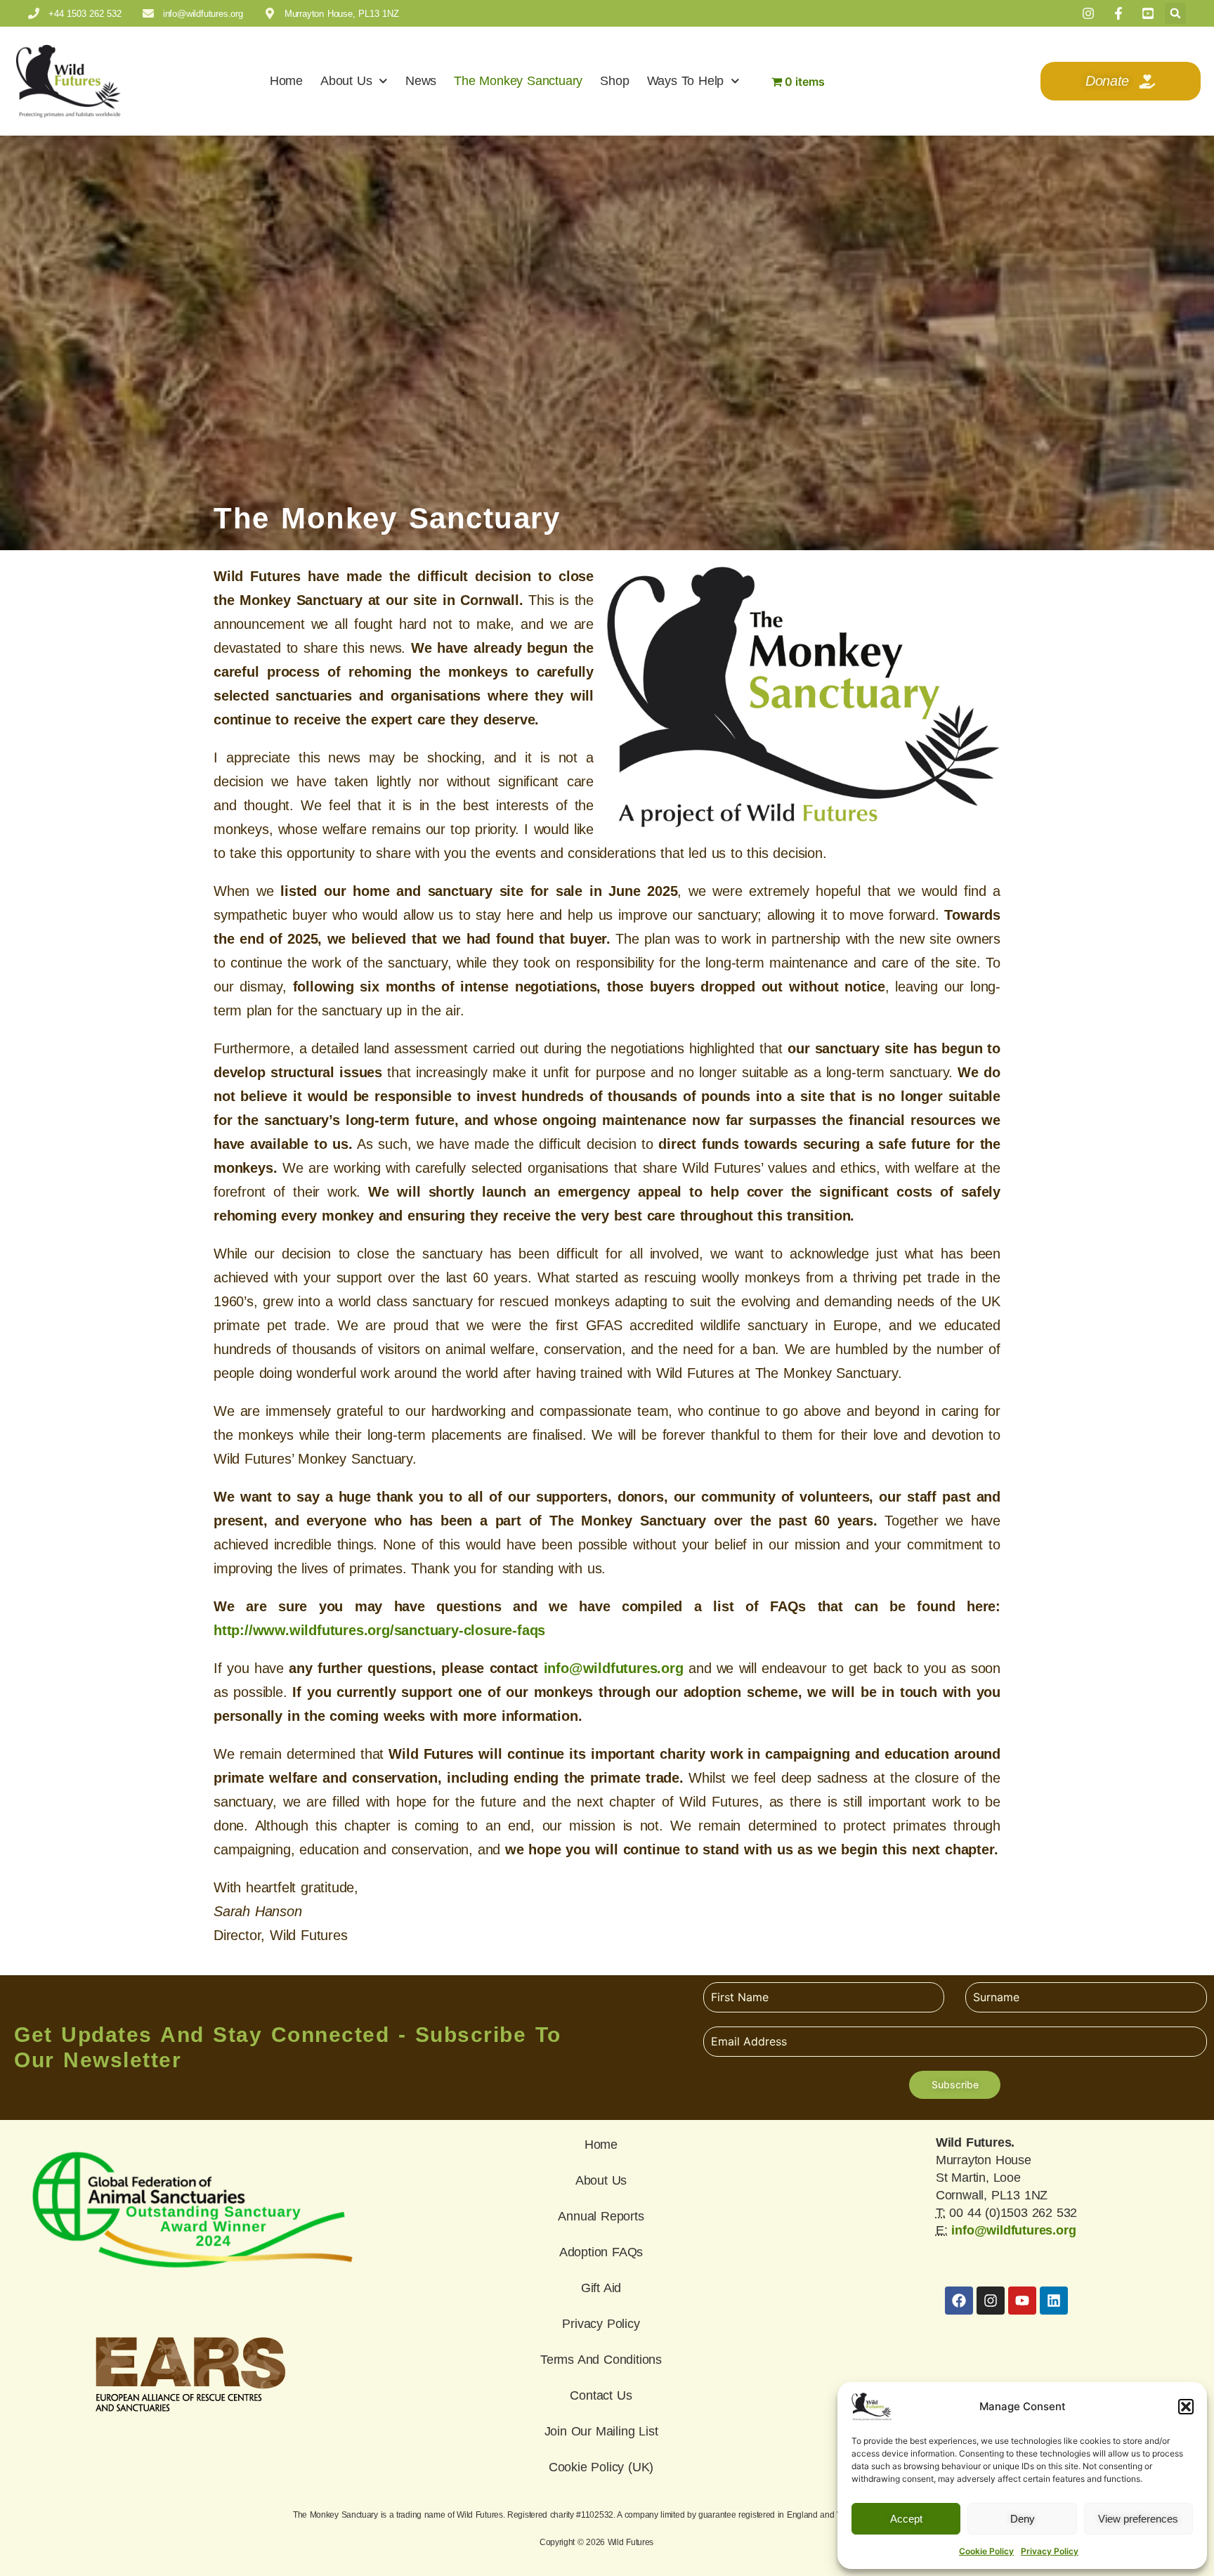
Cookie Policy (986, 2551)
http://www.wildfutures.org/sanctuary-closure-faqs (379, 1630)
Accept (906, 2519)
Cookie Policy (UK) (601, 2467)
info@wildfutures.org (614, 1668)
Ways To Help (686, 81)
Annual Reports (601, 2216)
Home (286, 81)
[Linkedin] (1054, 2301)
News (421, 81)
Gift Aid (601, 2288)
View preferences (1138, 2519)
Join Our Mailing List (601, 2431)
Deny (1023, 2519)
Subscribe (955, 2084)
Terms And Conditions (601, 2360)
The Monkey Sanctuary (518, 81)
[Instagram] (991, 2301)
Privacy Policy (1050, 2551)
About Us (346, 81)
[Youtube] (1022, 2301)
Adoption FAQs (601, 2252)
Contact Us (601, 2395)
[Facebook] (959, 2301)
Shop (614, 81)
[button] (1186, 2407)
